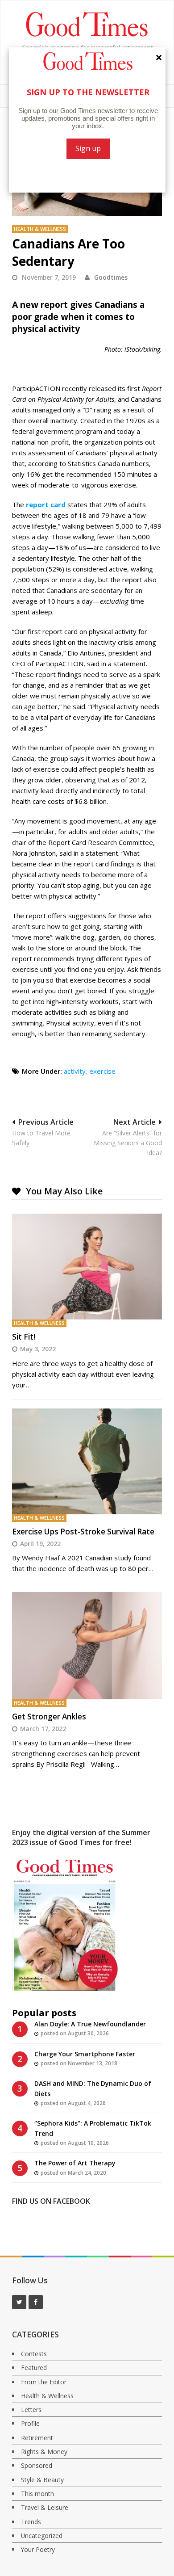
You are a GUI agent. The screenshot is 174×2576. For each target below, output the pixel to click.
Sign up (88, 148)
